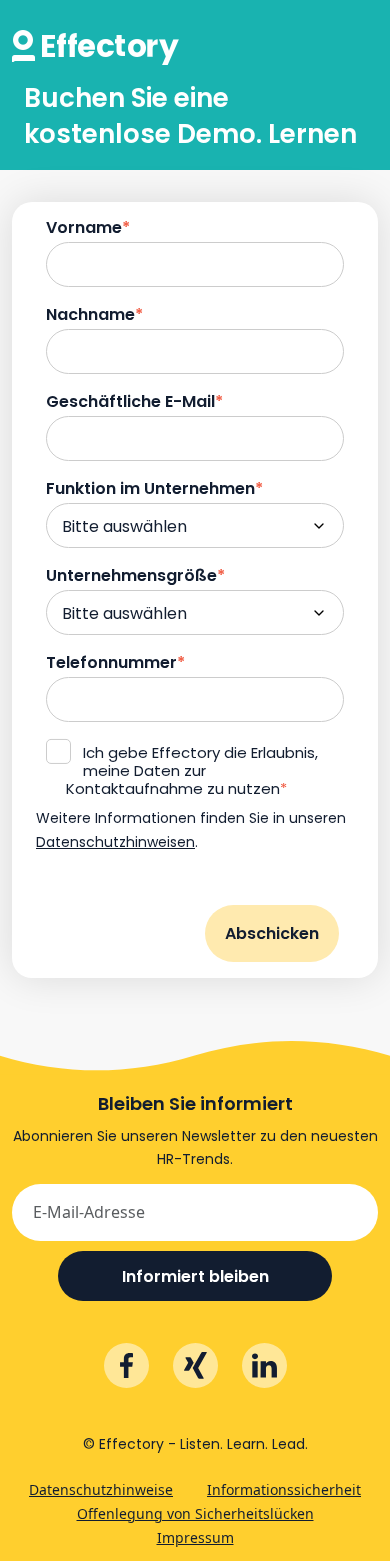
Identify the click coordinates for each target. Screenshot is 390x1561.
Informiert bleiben (195, 1276)
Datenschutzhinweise (101, 1489)
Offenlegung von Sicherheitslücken (195, 1513)
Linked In (264, 1365)
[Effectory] (95, 31)
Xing (195, 1365)
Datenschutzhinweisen (115, 842)
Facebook (126, 1365)
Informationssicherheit (284, 1489)
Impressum (195, 1537)
